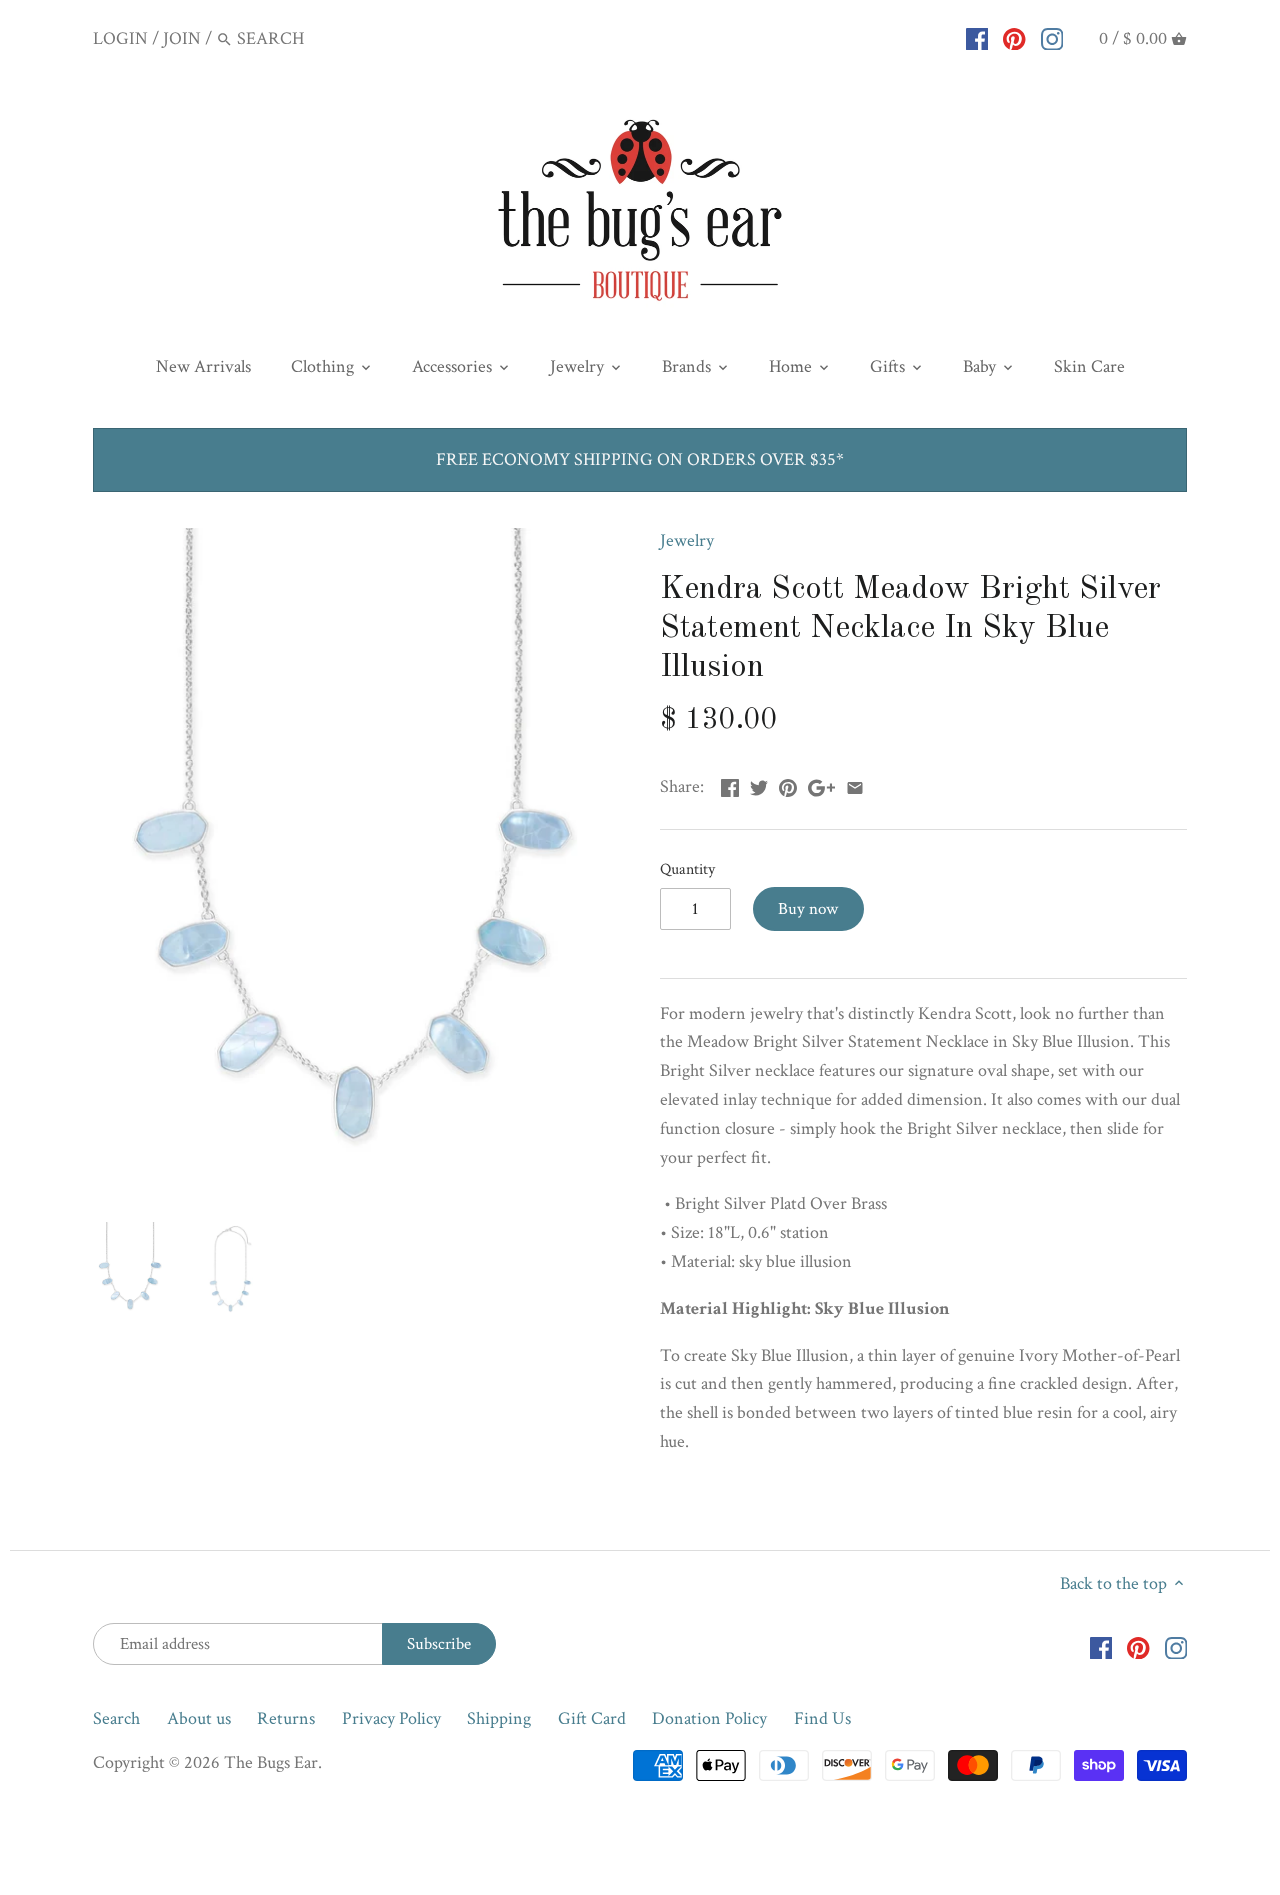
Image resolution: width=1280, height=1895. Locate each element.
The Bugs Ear (271, 1762)
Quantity (687, 869)
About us (199, 1718)
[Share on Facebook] (730, 784)
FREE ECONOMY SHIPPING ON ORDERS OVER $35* (640, 459)
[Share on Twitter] (759, 784)
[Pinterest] (1014, 38)
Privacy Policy (391, 1718)
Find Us (822, 1718)
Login (120, 38)
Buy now (808, 909)
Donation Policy (709, 1718)
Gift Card (592, 1718)
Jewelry (687, 540)
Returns (286, 1718)
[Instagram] (1052, 38)
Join (182, 38)
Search (116, 1718)
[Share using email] (855, 784)
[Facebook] (977, 38)
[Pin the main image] (788, 784)
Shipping (499, 1718)
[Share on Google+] (821, 784)
